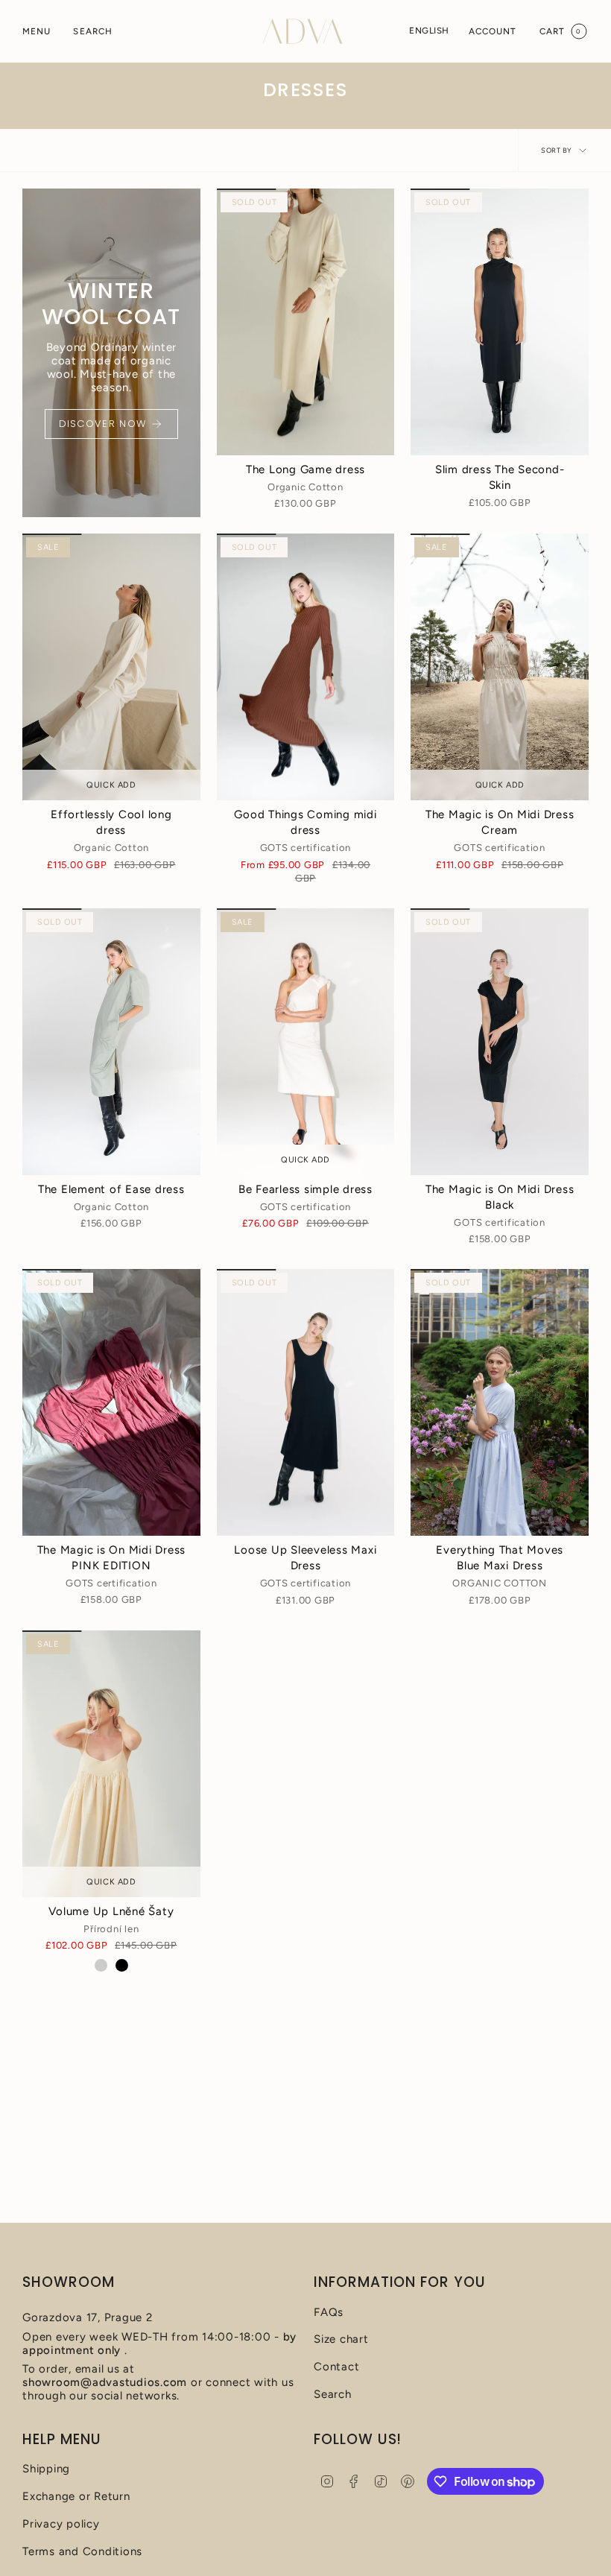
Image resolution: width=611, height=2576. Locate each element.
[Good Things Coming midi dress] (306, 667)
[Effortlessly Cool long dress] (111, 667)
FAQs (329, 2312)
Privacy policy (61, 2524)
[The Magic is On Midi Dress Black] (500, 1042)
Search (333, 2394)
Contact (336, 2367)
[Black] (122, 1965)
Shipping (46, 2469)
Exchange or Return (76, 2496)
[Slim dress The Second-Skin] (500, 322)
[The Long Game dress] (306, 322)
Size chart (341, 2339)
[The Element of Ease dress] (111, 1042)
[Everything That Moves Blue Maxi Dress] (500, 1402)
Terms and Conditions (82, 2551)
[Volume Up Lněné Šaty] (111, 1764)
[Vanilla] (101, 1965)
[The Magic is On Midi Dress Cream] (500, 667)
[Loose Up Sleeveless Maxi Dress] (306, 1402)
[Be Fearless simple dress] (306, 1042)
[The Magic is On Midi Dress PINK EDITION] (111, 1402)
